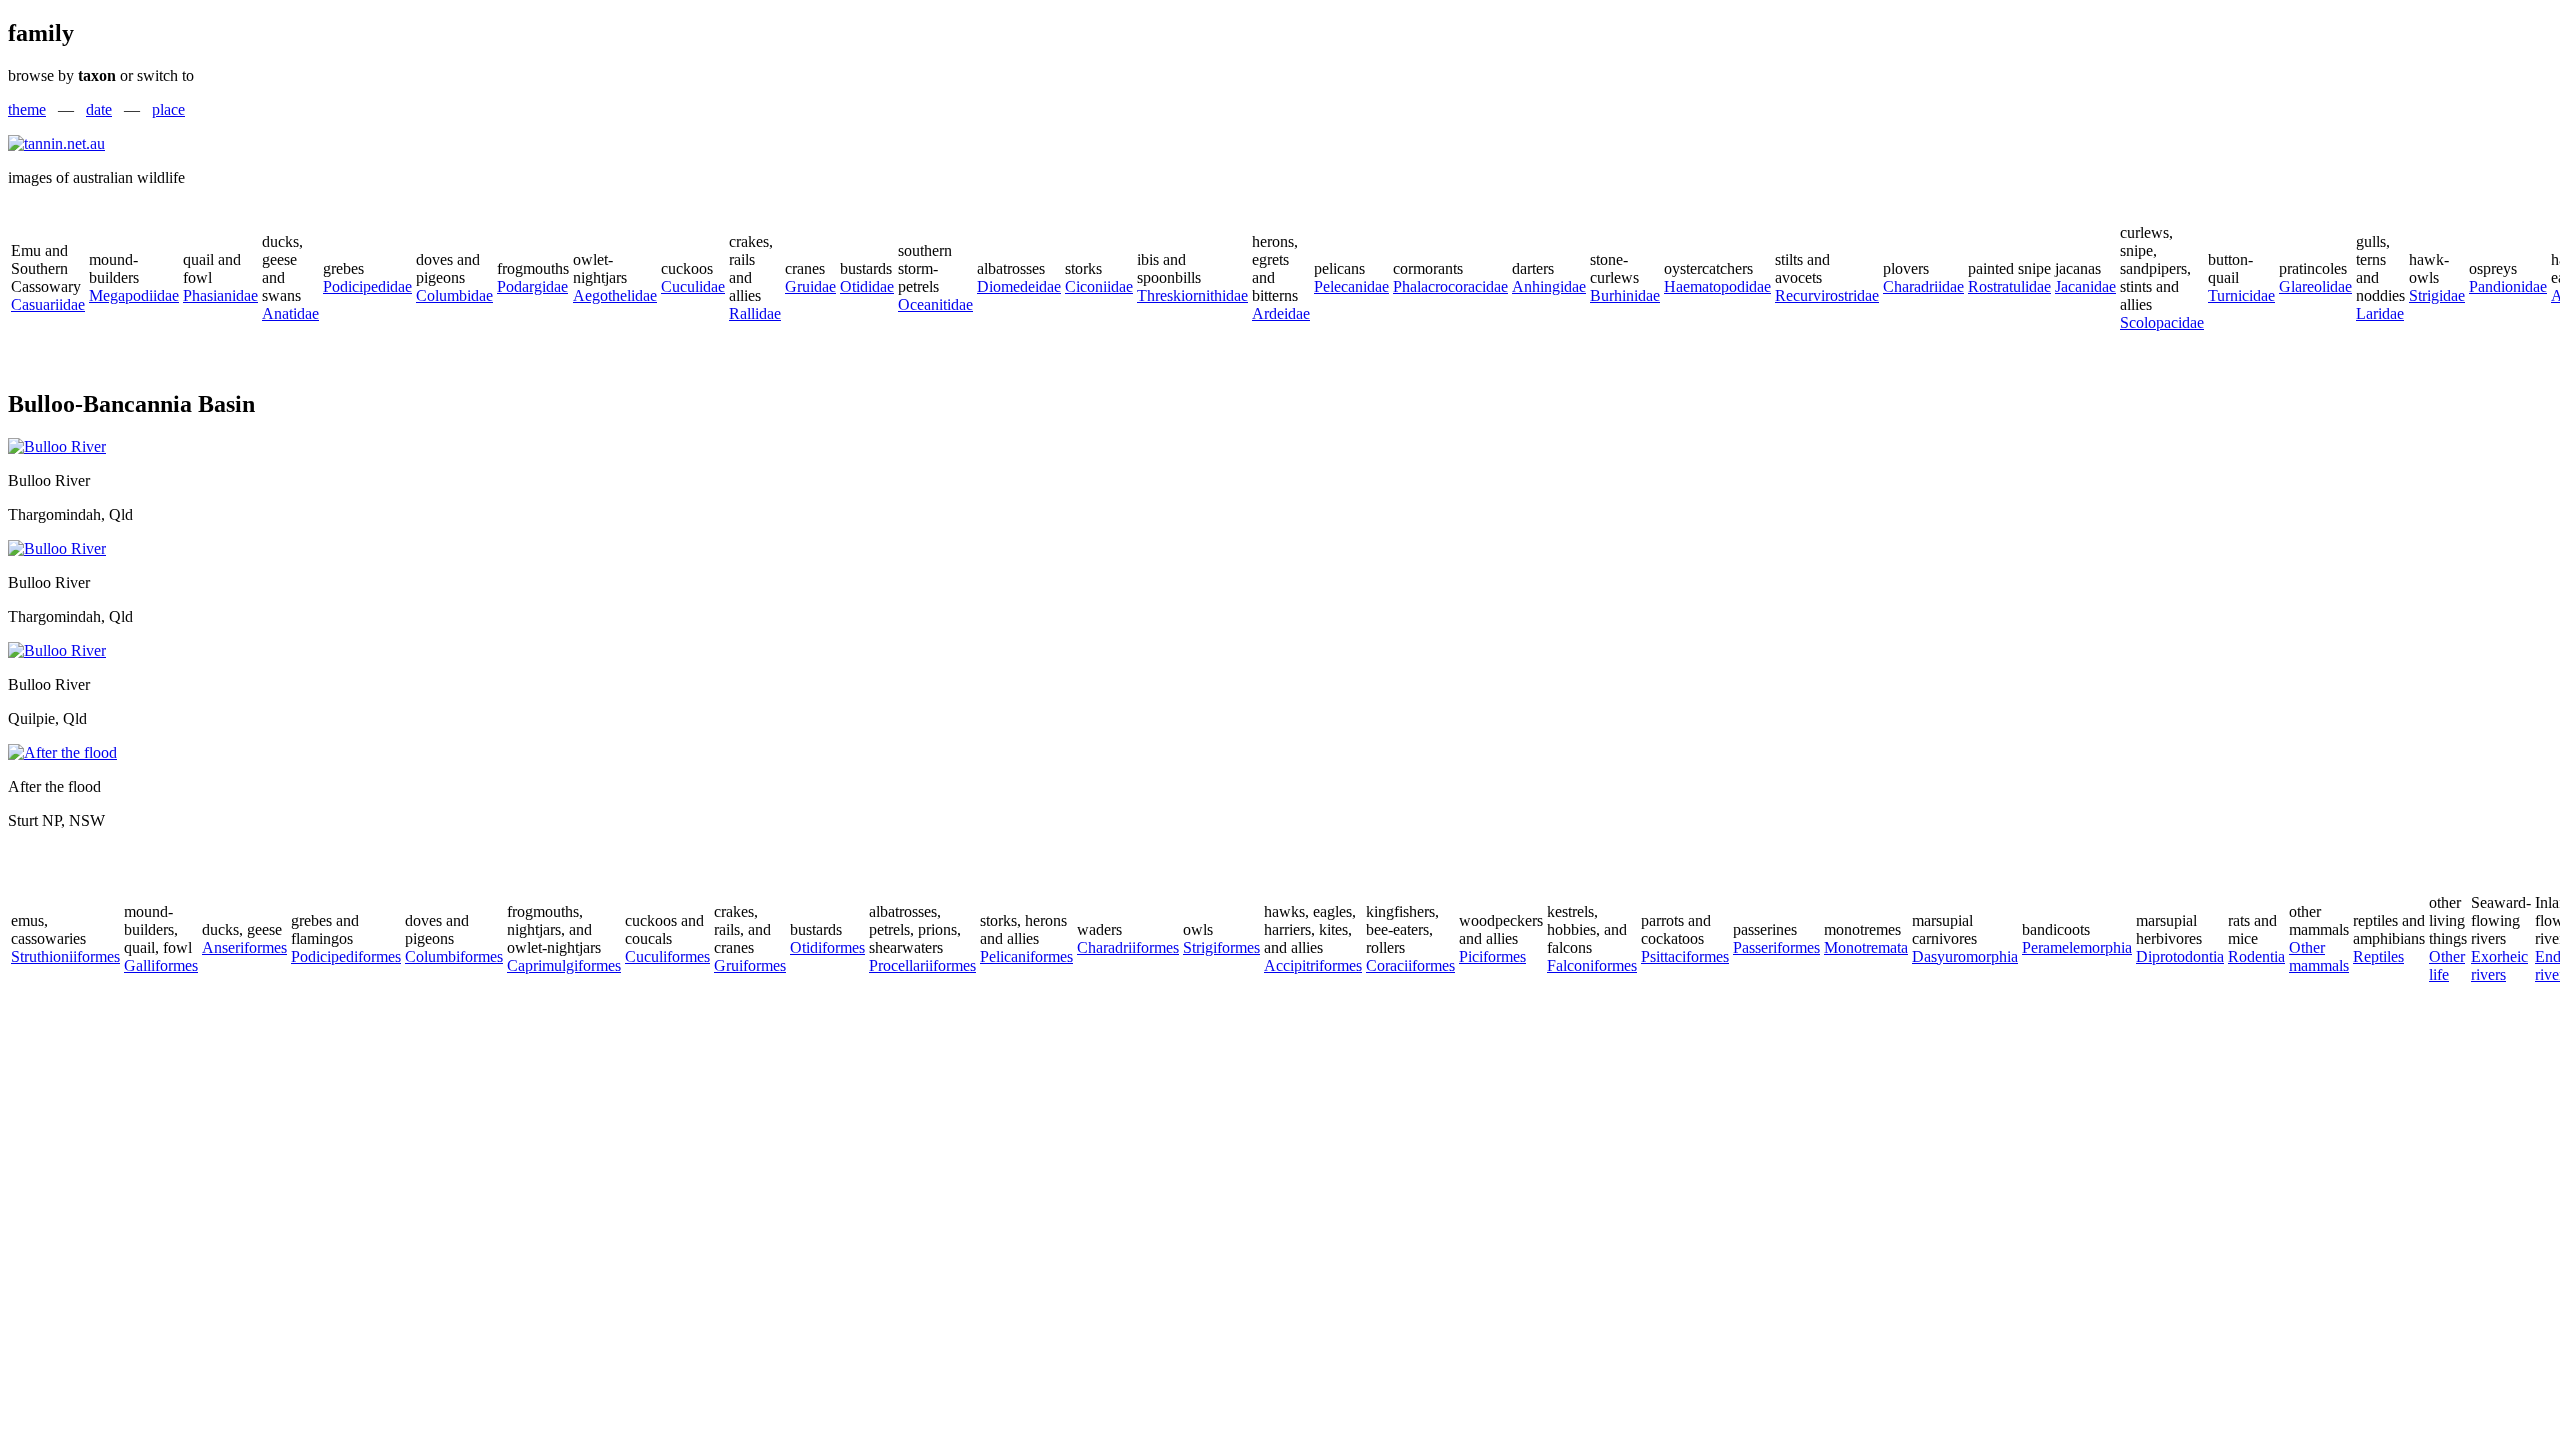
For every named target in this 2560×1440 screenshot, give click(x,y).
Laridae (2380, 313)
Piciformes (1492, 956)
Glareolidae (2315, 286)
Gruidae (810, 286)
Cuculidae (693, 286)
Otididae (867, 286)
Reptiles (2378, 956)
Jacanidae (2085, 286)
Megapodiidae (134, 295)
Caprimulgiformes (564, 965)
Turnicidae (2241, 295)
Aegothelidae (615, 295)
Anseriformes (244, 947)
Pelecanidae (1351, 286)
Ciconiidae (1099, 286)
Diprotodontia (2180, 956)
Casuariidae (48, 304)
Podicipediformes (346, 956)
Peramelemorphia (2077, 947)
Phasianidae (220, 295)
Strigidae (2437, 295)
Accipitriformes (1313, 965)
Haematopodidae (1717, 286)
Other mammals (2319, 956)
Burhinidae (1625, 295)
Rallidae (755, 313)
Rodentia (2256, 956)
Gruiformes (750, 965)
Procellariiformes (922, 965)
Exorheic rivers (2499, 965)
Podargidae (532, 286)
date (99, 109)
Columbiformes (454, 956)
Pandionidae (2508, 286)
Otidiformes (827, 947)
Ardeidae (1281, 313)
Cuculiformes (667, 956)
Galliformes (161, 965)
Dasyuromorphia (1965, 956)
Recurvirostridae (1827, 295)
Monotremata (1866, 947)
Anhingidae (1549, 286)
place (168, 109)
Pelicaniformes (1026, 956)
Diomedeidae (1019, 286)
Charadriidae (1923, 286)
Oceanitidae (935, 304)
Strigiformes (1221, 947)
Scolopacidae (2162, 322)
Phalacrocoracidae (1450, 286)
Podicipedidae (367, 286)
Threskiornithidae (1192, 295)
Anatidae (290, 313)
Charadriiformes (1128, 947)
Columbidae (454, 295)
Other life (2447, 965)
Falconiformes (1592, 965)
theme (27, 109)
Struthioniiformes (65, 956)
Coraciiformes (1410, 965)
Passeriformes (1776, 947)
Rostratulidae (2009, 286)
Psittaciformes (1685, 956)
